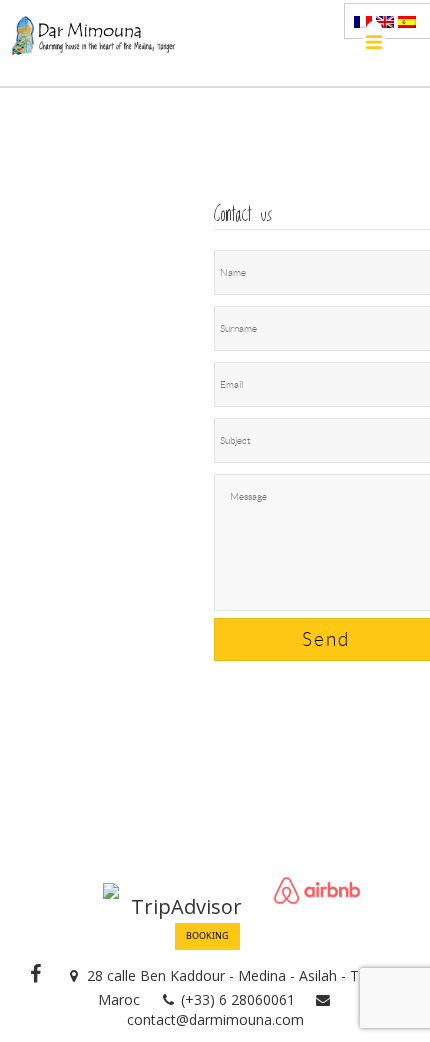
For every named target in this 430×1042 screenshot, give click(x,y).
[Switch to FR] (363, 22)
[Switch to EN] (385, 22)
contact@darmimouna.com (215, 1019)
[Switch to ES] (407, 22)
